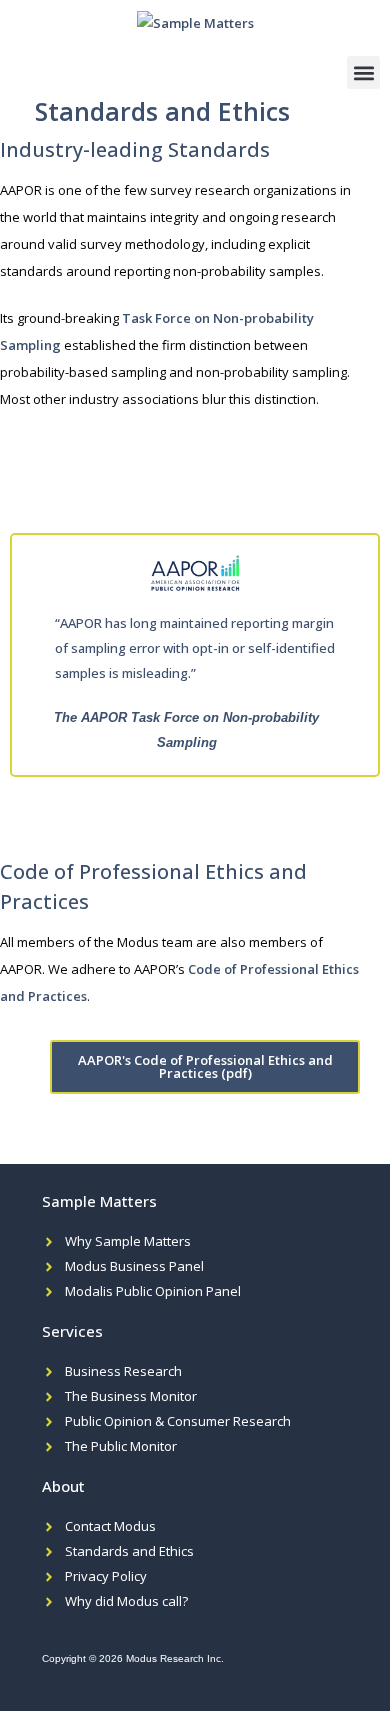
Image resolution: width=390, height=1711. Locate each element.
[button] (363, 72)
